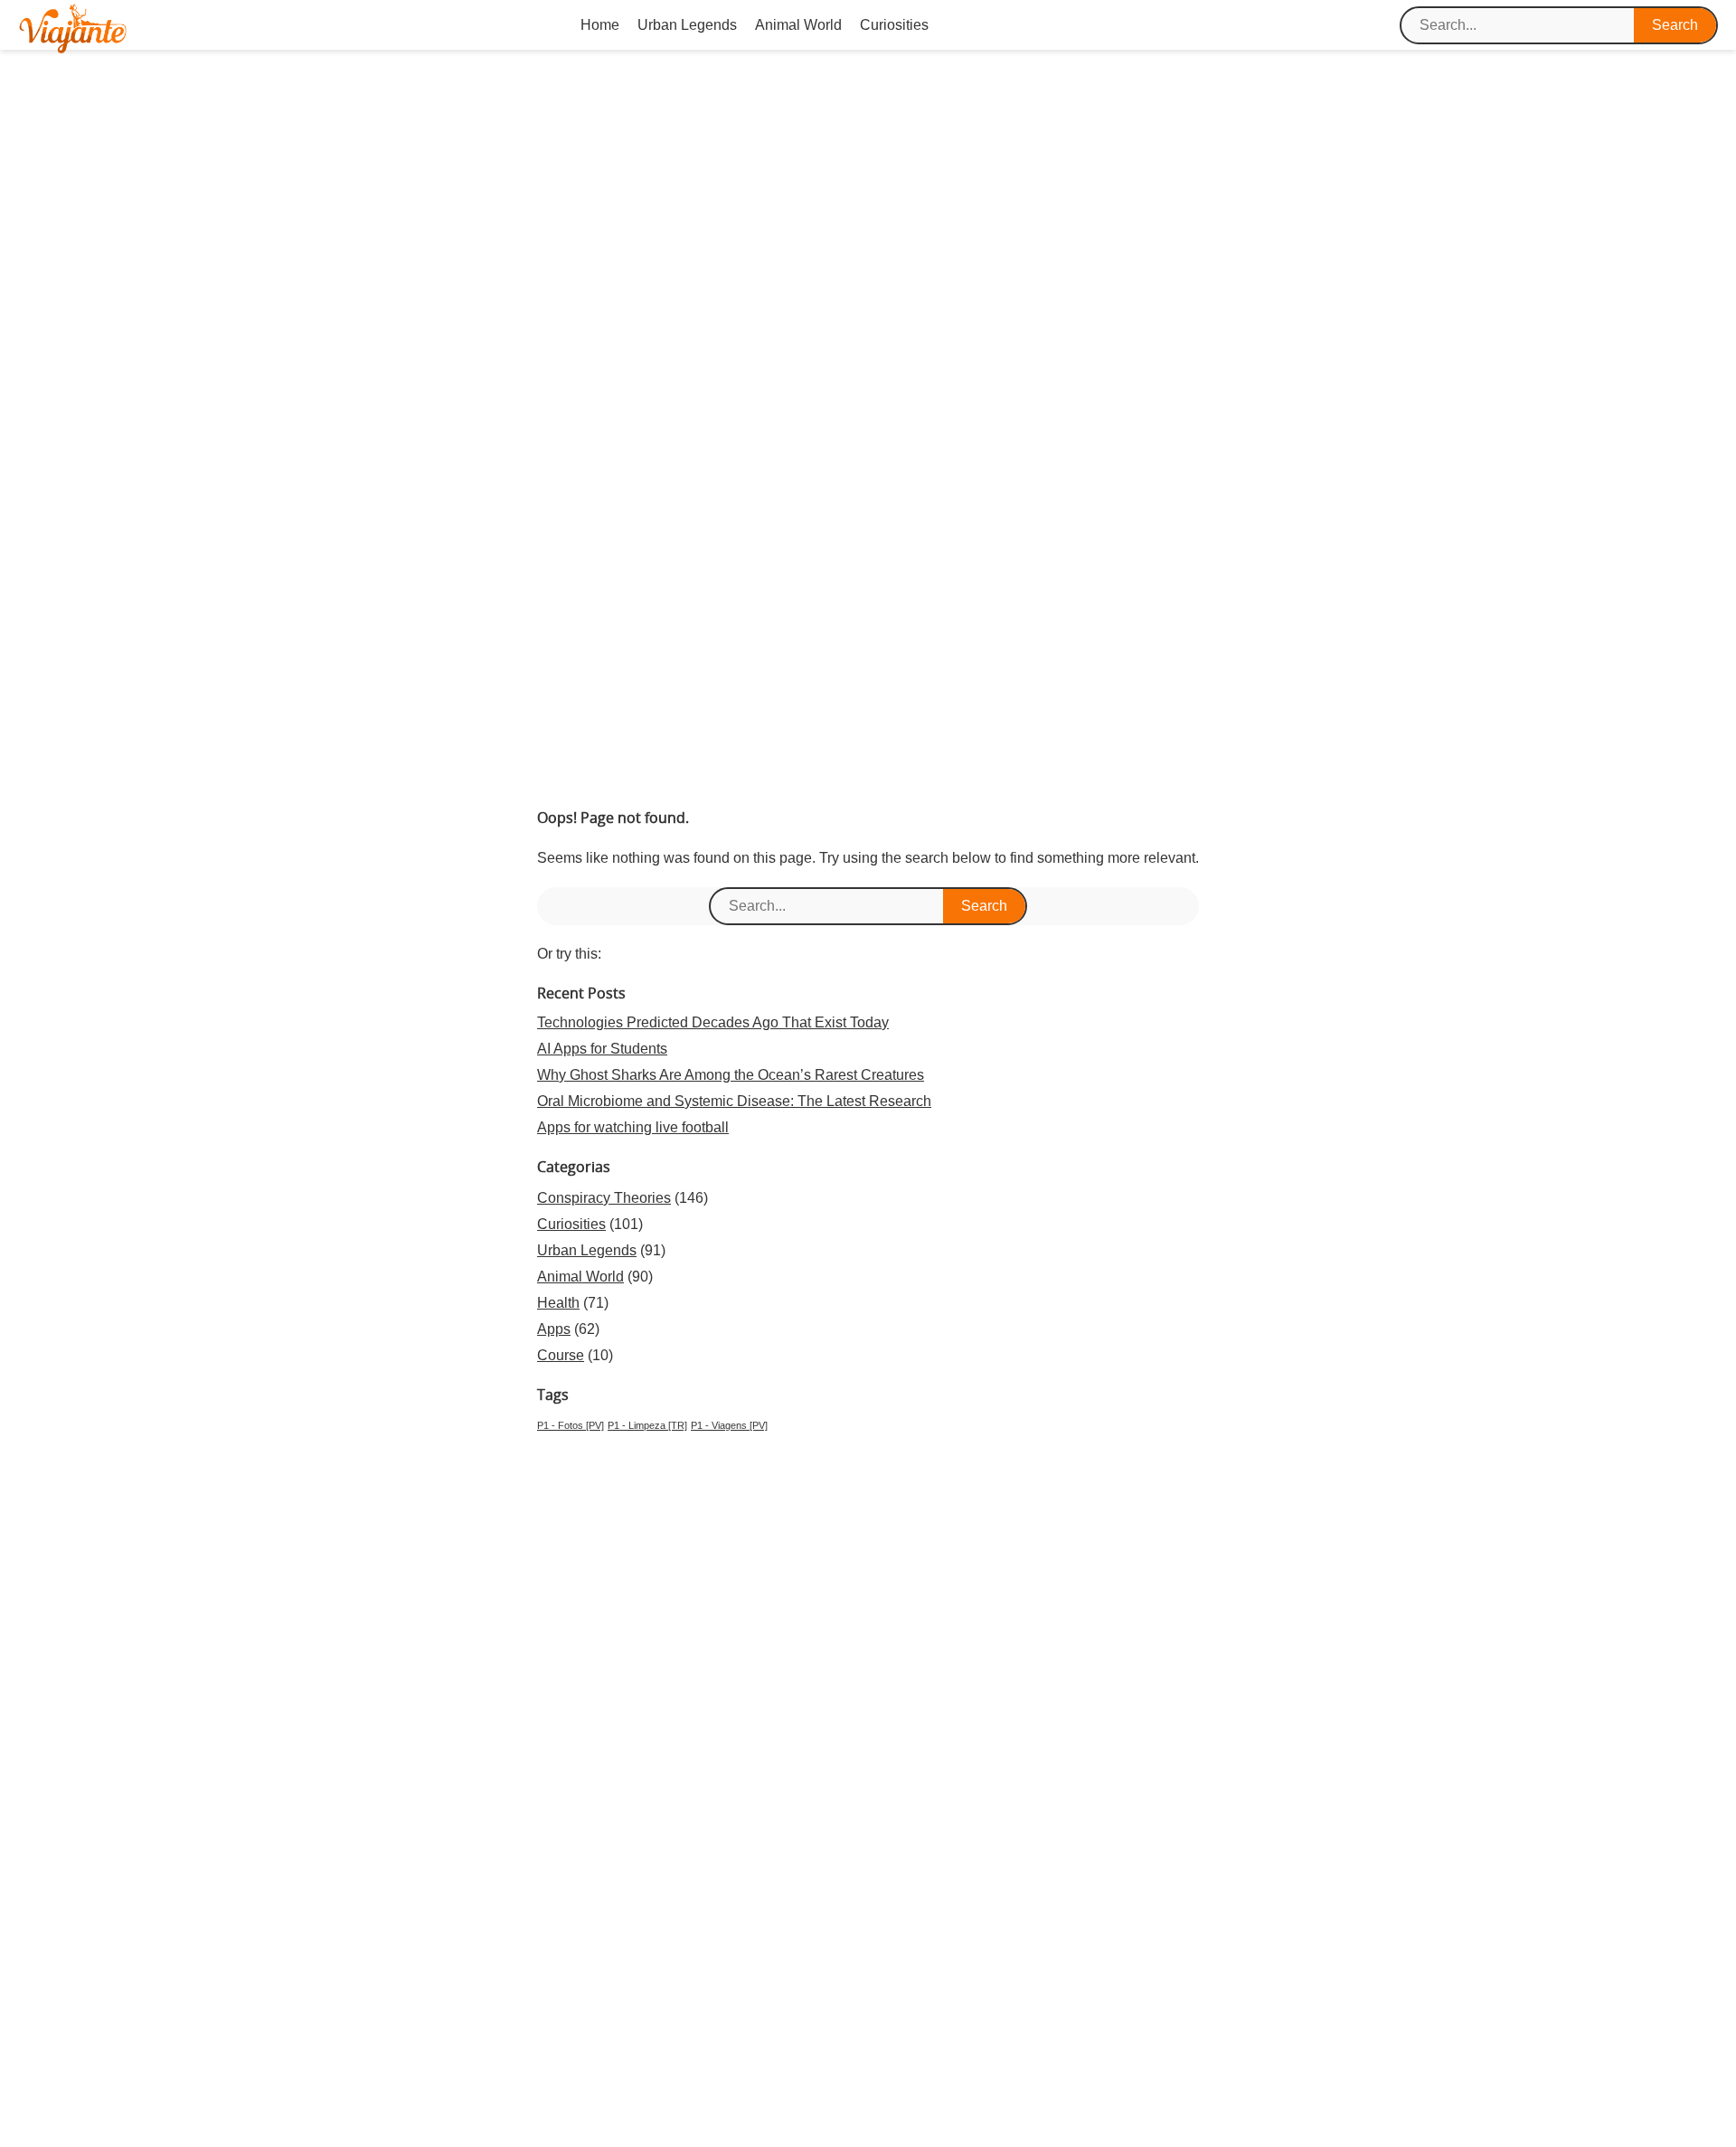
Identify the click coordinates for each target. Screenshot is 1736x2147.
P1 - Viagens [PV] (729, 1425)
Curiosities (894, 25)
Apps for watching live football (633, 1127)
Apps (554, 1329)
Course (561, 1355)
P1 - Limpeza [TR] (647, 1425)
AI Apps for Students (602, 1049)
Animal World (798, 25)
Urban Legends (687, 25)
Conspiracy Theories (604, 1198)
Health (558, 1303)
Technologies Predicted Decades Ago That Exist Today (713, 1022)
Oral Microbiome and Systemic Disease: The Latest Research (734, 1101)
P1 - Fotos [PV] (571, 1425)
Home (600, 25)
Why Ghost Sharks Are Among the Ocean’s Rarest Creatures (731, 1075)
